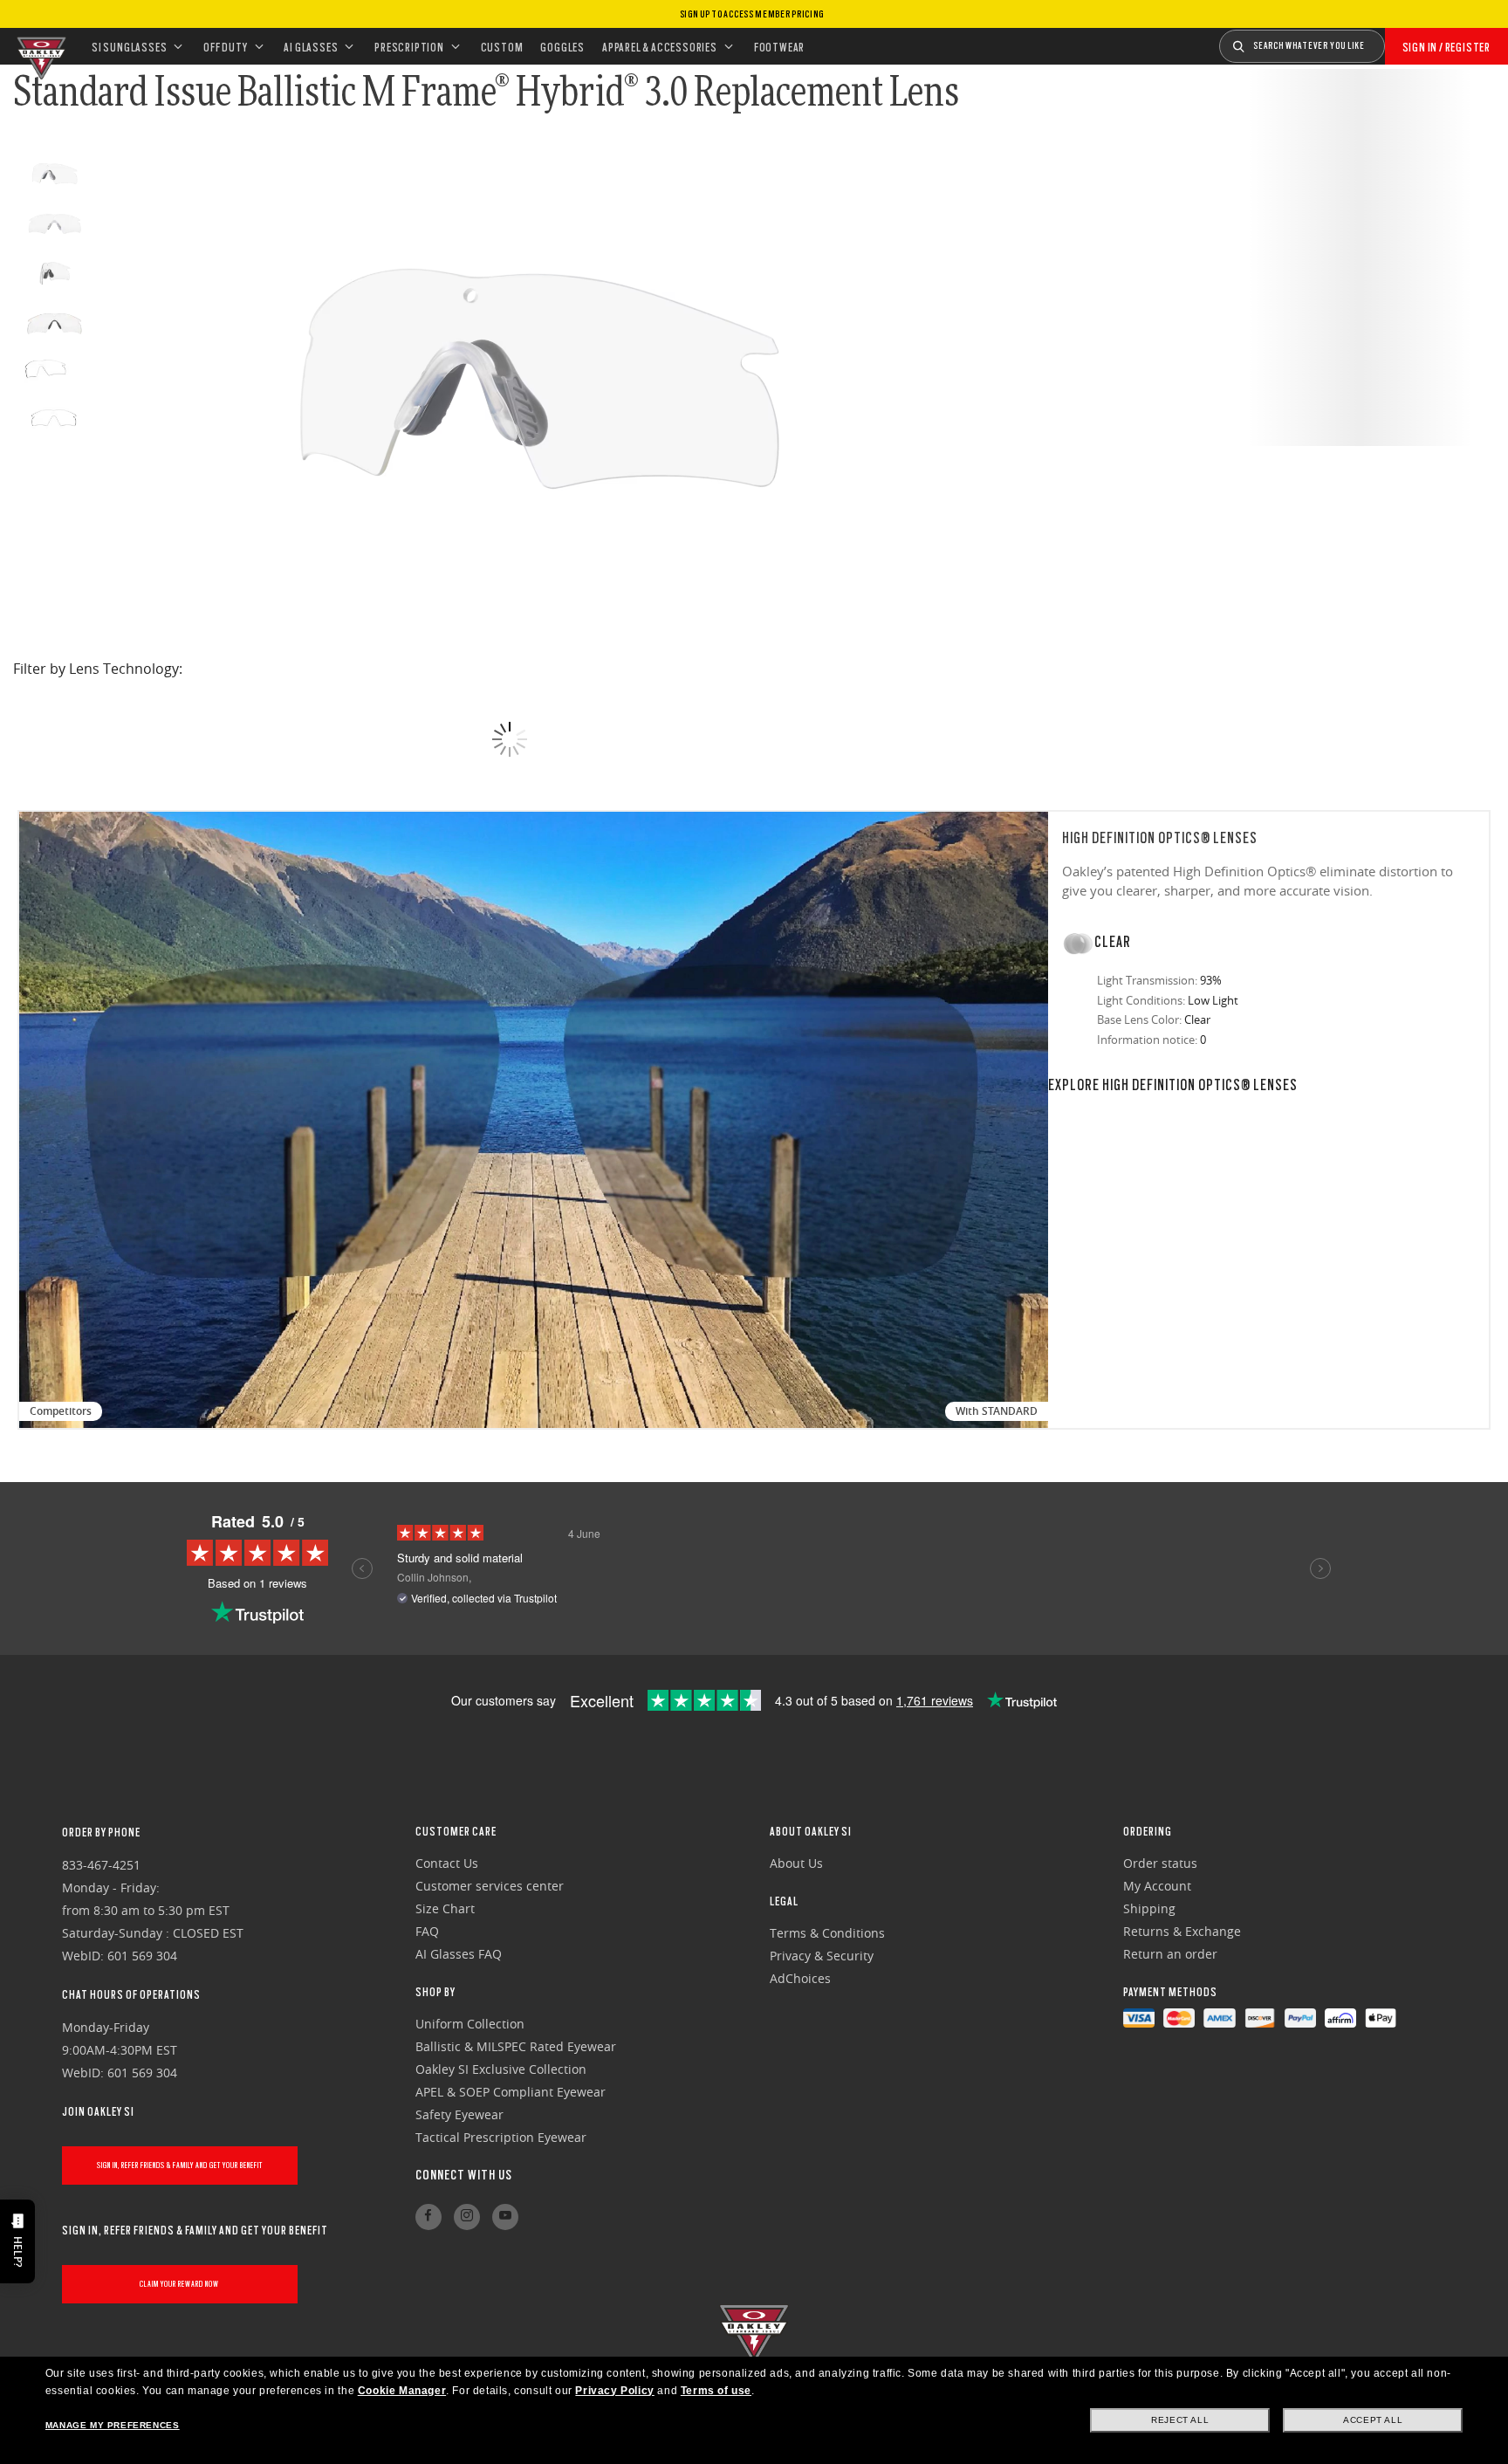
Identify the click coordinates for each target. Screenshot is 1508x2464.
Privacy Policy (614, 2391)
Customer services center (490, 1886)
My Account (1157, 1886)
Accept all (1373, 2420)
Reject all (1180, 2420)
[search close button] (1398, 40)
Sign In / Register (1446, 47)
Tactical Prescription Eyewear (501, 2137)
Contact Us (447, 1863)
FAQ (427, 1931)
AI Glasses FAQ (459, 1954)
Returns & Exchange (1182, 1931)
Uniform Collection (470, 2024)
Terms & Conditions (827, 1933)
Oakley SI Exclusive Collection (501, 2069)
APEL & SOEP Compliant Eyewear (511, 2092)
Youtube (505, 2217)
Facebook (428, 2217)
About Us (796, 1863)
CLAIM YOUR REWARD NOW (179, 2284)
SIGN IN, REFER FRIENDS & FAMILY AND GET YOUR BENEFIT (180, 2165)
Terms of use (716, 2391)
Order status (1160, 1863)
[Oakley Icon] (39, 46)
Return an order (1170, 1954)
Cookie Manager (402, 2391)
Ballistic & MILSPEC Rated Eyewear (516, 2046)
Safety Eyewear (459, 2114)
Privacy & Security (822, 1956)
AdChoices (800, 1978)
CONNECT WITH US (464, 2175)
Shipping (1149, 1908)
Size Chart (445, 1908)
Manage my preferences (113, 2425)
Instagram (467, 2217)
